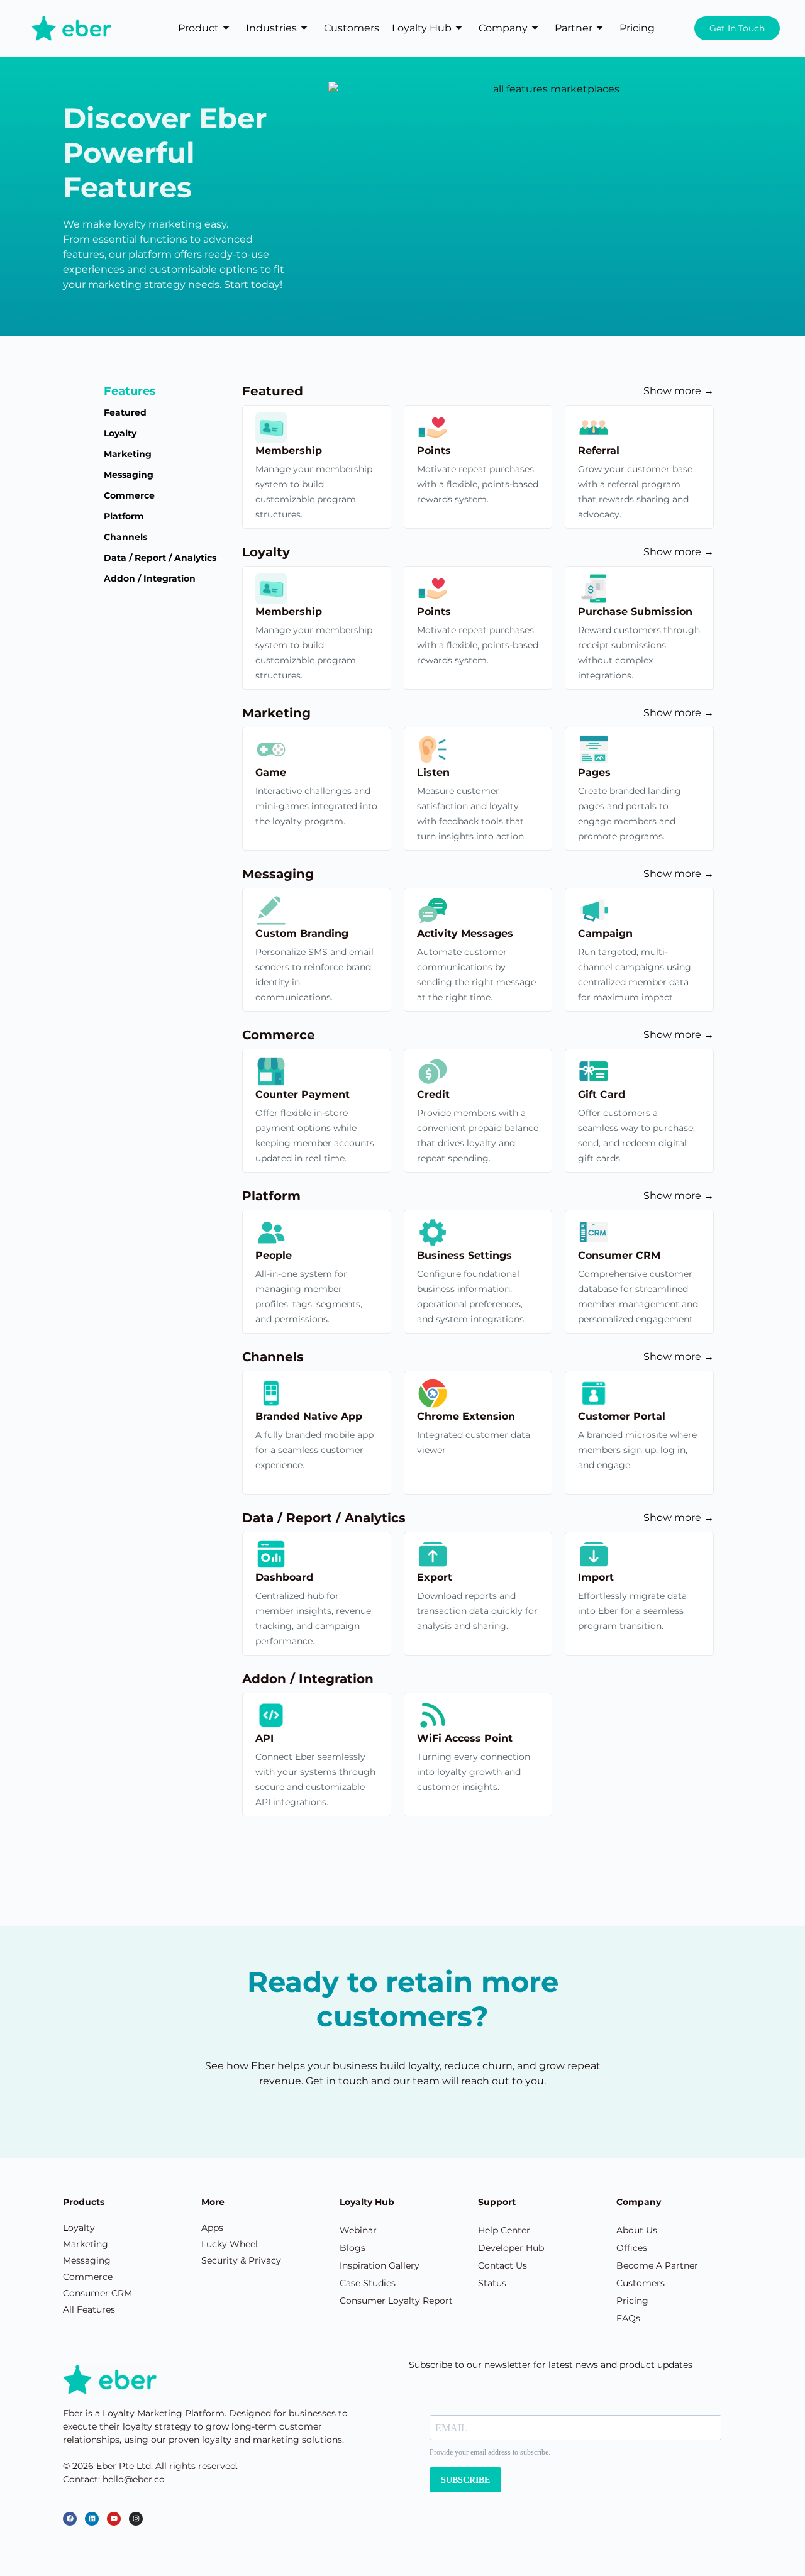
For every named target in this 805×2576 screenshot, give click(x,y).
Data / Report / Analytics (160, 558)
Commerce (129, 495)
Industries (271, 28)
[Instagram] (136, 2519)
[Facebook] (70, 2519)
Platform (124, 516)
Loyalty (120, 433)
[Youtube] (114, 2519)
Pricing (637, 28)
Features (130, 391)
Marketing (128, 454)
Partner (574, 28)
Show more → (679, 391)
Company (503, 28)
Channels (125, 537)
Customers (352, 28)
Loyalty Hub (422, 28)
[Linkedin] (92, 2519)
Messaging (129, 475)
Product (198, 28)
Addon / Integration (150, 578)
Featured (125, 412)
